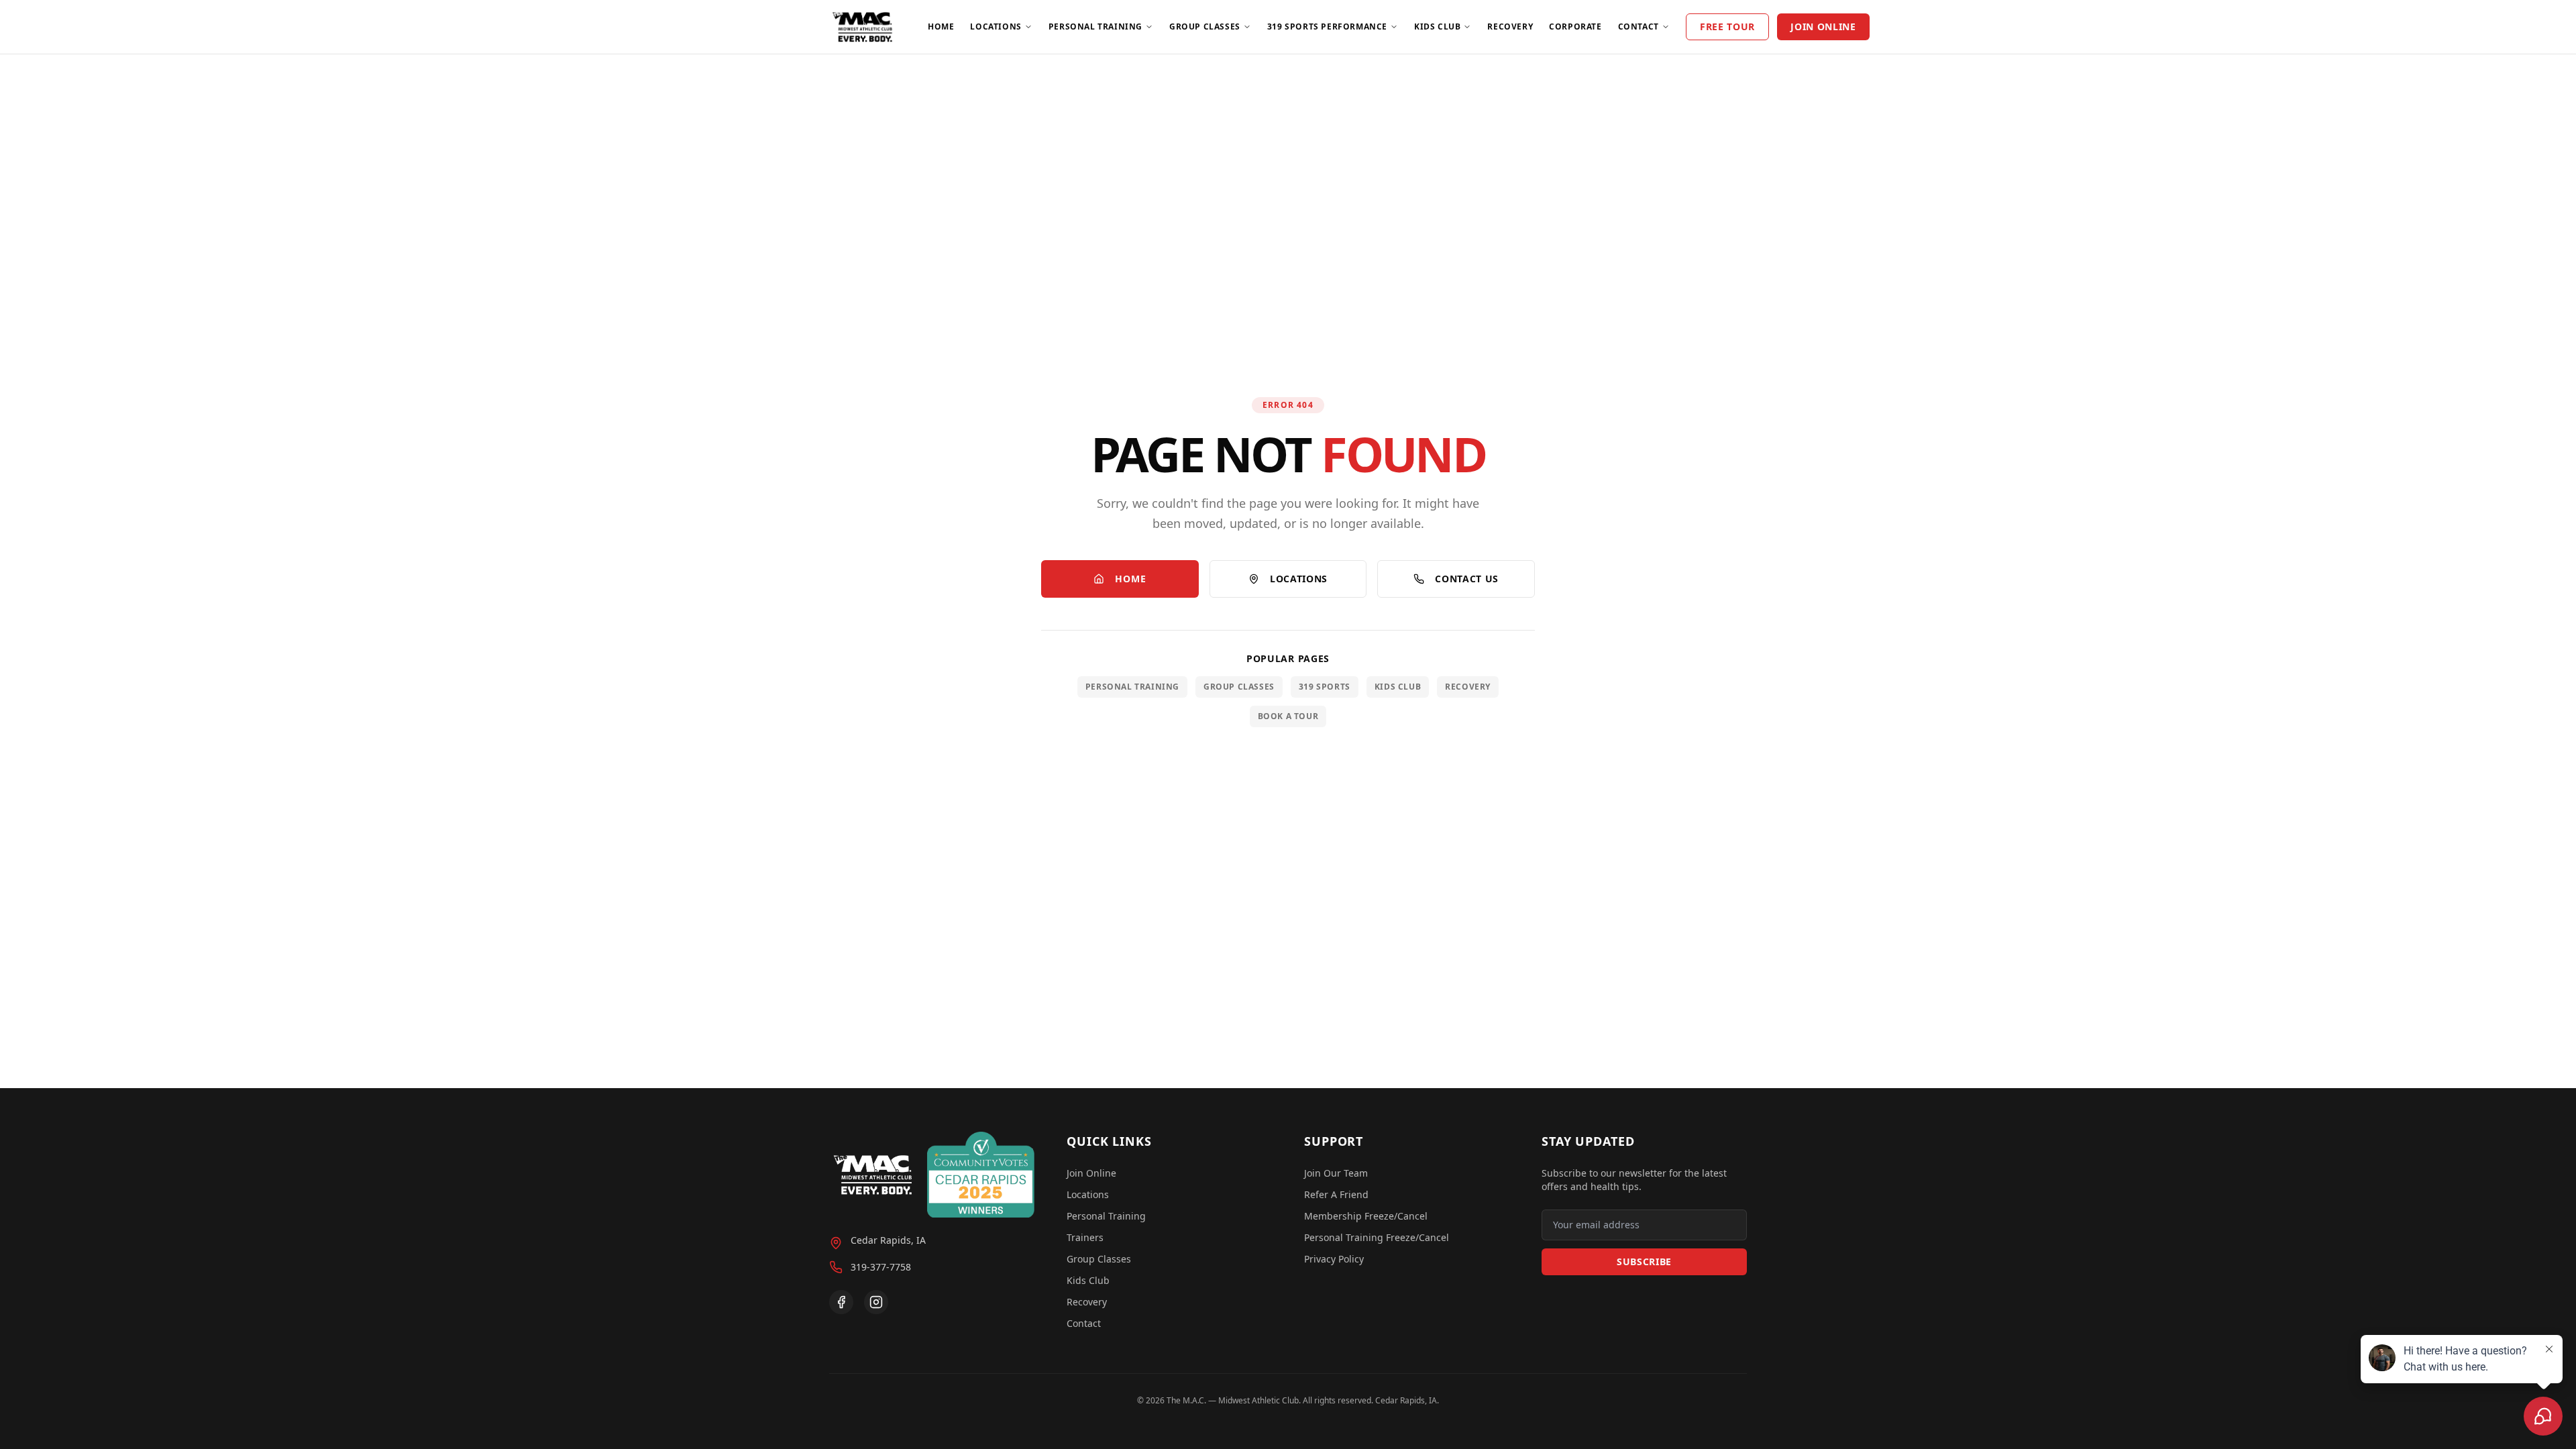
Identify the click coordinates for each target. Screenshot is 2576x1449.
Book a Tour (1288, 716)
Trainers (1085, 1237)
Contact (1639, 26)
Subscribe (1644, 1262)
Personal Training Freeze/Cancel (1377, 1237)
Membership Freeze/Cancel (1366, 1216)
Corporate (1575, 26)
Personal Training (1095, 26)
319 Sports (1325, 687)
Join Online (1823, 26)
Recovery (1510, 26)
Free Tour (1727, 26)
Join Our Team (1336, 1173)
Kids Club (1437, 26)
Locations (996, 26)
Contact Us (1467, 579)
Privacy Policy (1334, 1259)
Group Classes (1205, 26)
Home (941, 26)
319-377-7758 (881, 1267)
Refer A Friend (1336, 1194)
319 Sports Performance (1327, 26)
